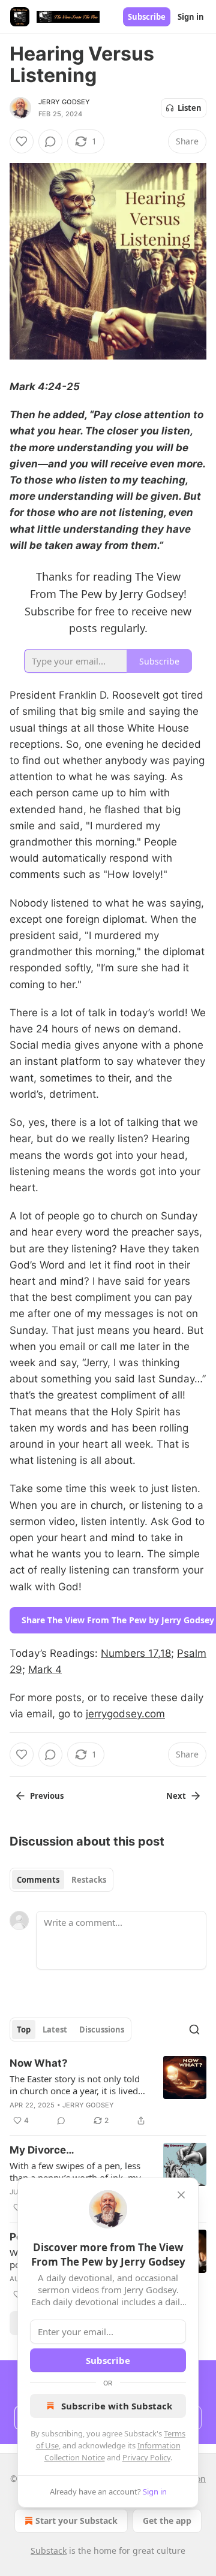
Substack (49, 2551)
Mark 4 (45, 1669)
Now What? (39, 2063)
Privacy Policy (146, 2457)
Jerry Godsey (64, 102)
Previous (47, 1796)
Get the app (167, 2521)
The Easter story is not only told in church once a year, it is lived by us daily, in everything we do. (76, 2085)
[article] (108, 2092)
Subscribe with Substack (117, 2406)
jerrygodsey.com (125, 1714)
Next (176, 1796)
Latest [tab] (55, 2030)
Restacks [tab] (89, 1880)
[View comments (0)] (50, 141)
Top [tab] (24, 2030)
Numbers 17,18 (136, 1653)
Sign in (191, 17)
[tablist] (61, 1880)
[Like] (22, 141)
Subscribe (147, 17)
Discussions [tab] (102, 2030)
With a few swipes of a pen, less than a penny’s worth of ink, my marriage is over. (75, 2172)
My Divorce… (42, 2150)
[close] (181, 2195)
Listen (190, 108)
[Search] (194, 2030)
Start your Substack (76, 2521)
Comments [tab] (38, 1880)
